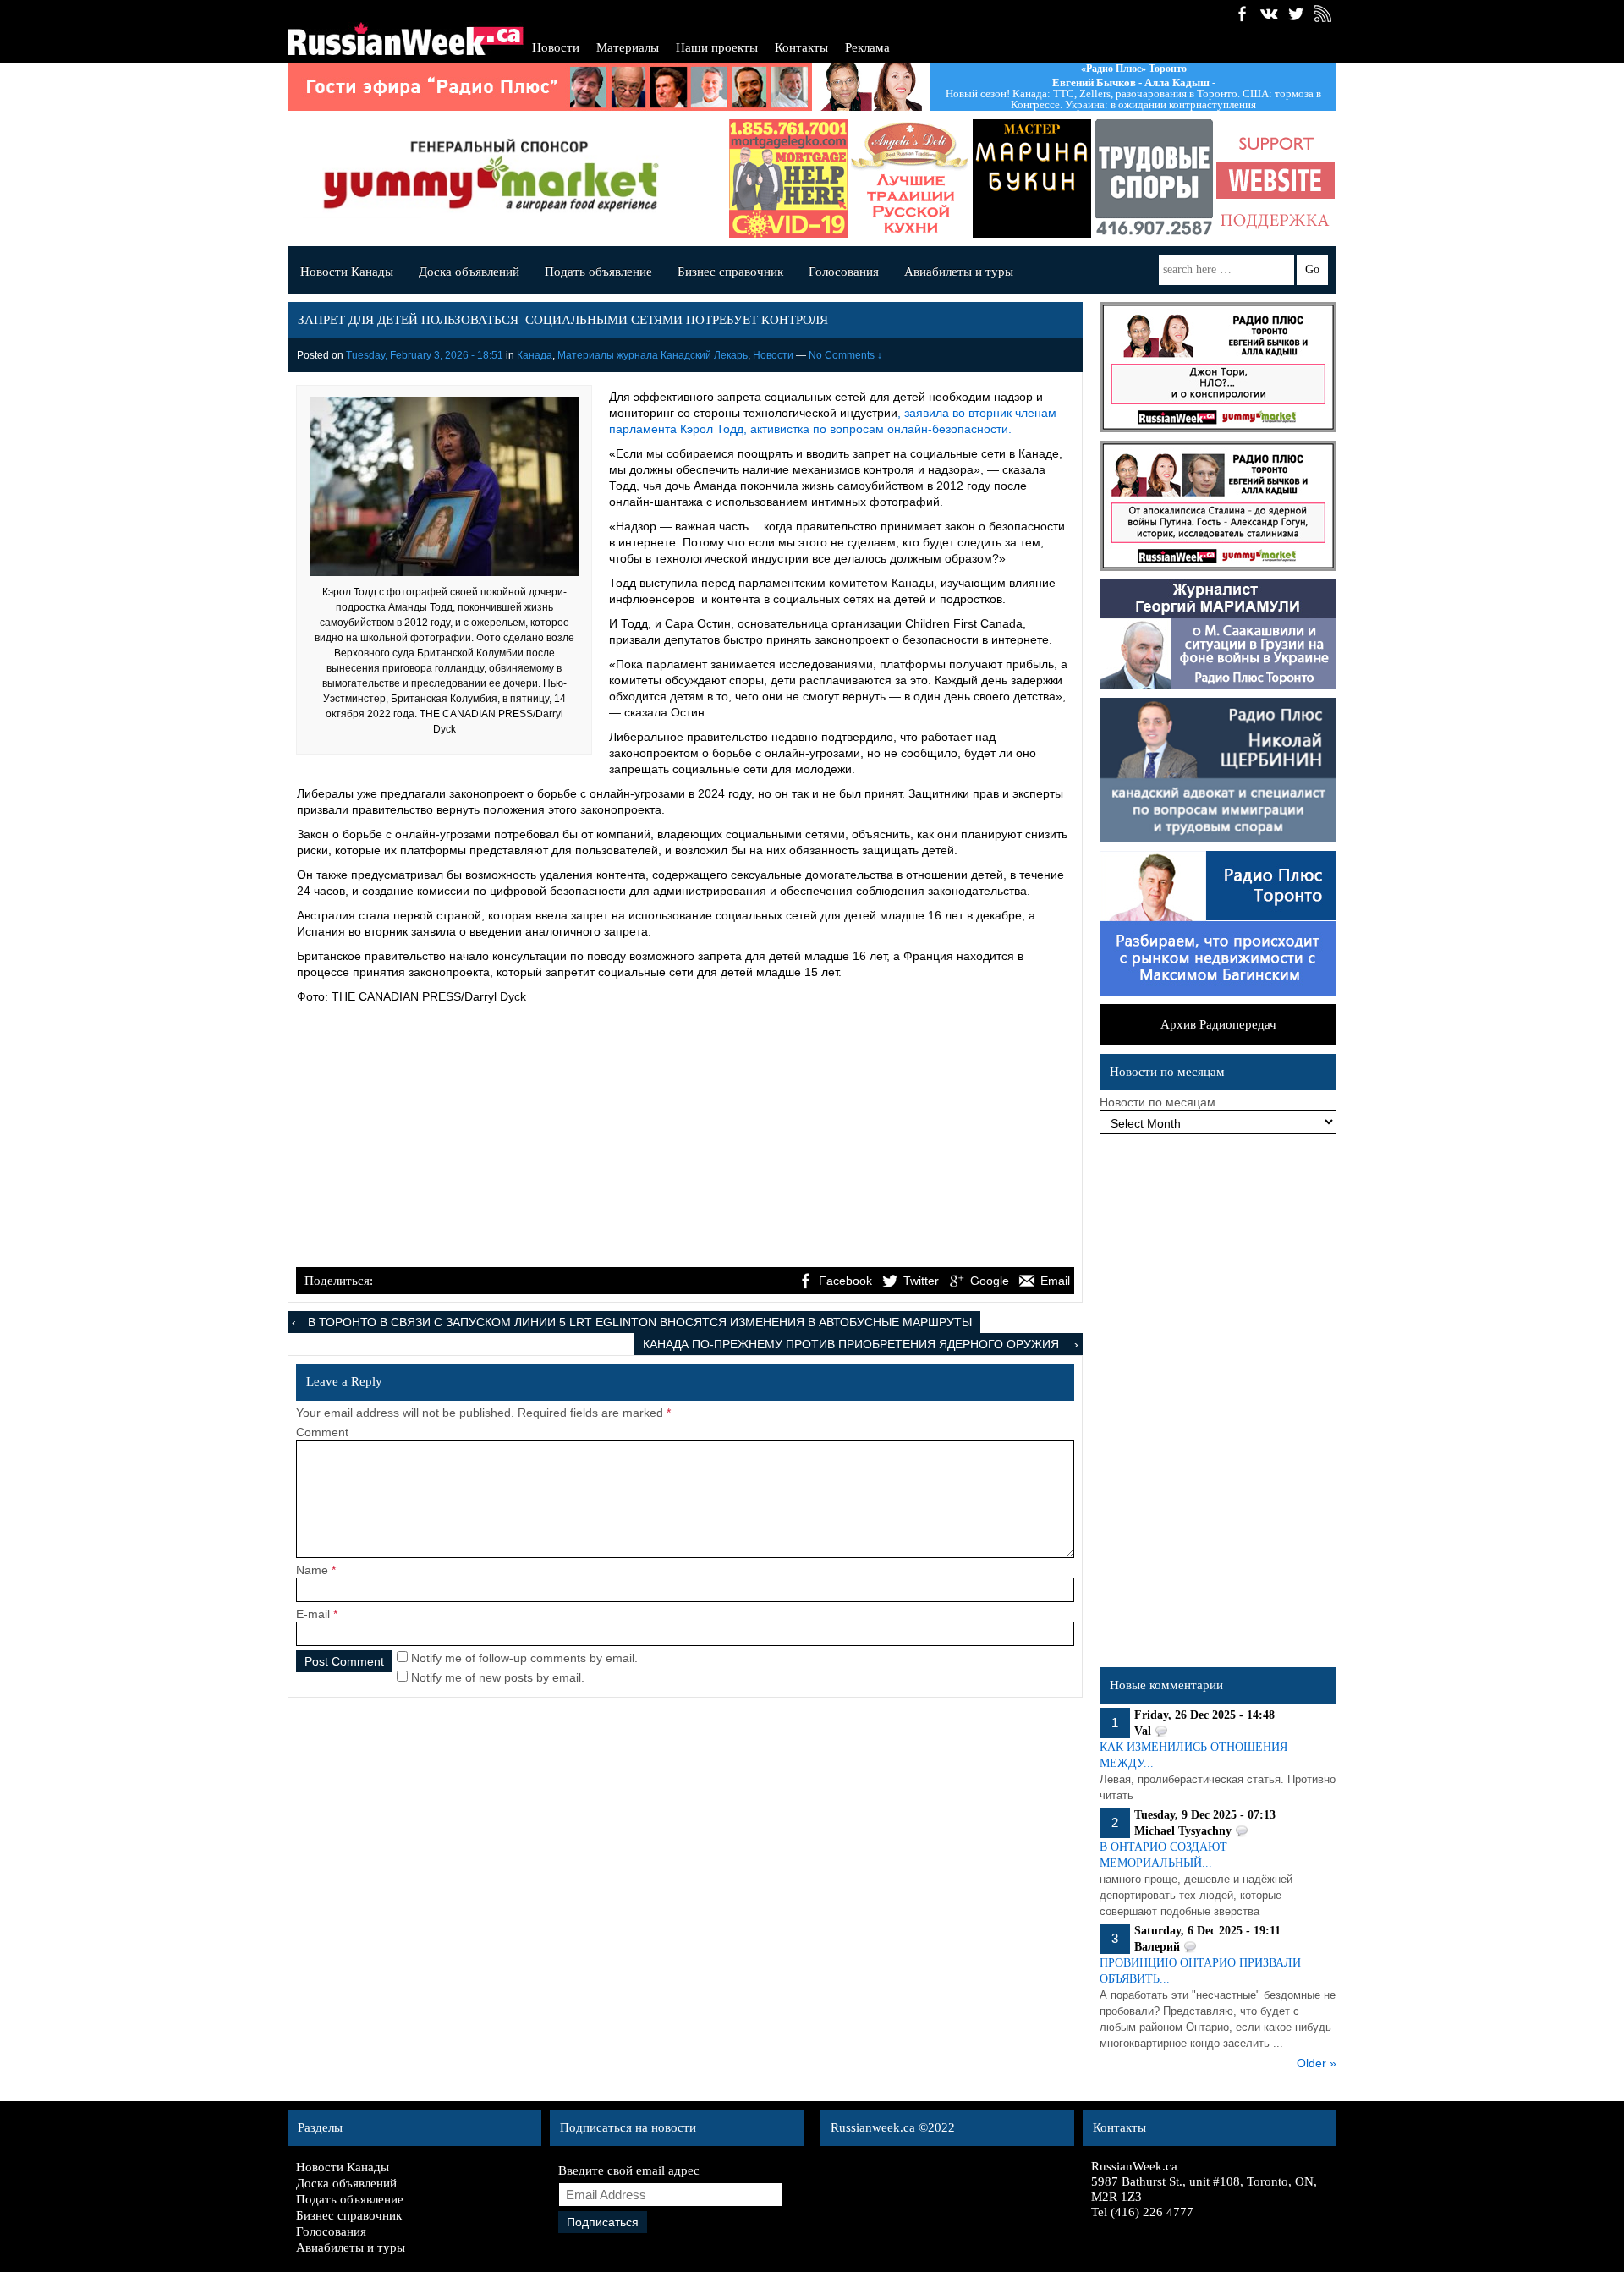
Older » (1317, 2063)
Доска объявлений (469, 272)
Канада (535, 355)
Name (312, 1570)
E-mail (313, 1614)
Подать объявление (598, 272)
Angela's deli (910, 178)
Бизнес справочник (730, 272)
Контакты (801, 47)
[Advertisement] (685, 1138)
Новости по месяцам (1158, 1102)
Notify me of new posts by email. (498, 1677)
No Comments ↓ (845, 355)
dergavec (788, 178)
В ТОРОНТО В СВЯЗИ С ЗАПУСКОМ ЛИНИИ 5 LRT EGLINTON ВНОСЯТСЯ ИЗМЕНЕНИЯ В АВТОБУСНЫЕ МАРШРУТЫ (640, 1322)
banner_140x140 (1276, 178)
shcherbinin (1154, 178)
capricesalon (1032, 178)
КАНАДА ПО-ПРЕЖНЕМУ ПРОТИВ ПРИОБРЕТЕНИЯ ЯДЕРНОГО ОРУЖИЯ (853, 1344)
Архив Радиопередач (1218, 1024)
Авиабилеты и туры (959, 272)
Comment (322, 1432)
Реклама (867, 47)
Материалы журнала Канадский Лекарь (653, 355)
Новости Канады (347, 272)
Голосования (844, 272)
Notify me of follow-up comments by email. (524, 1658)
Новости (556, 47)
